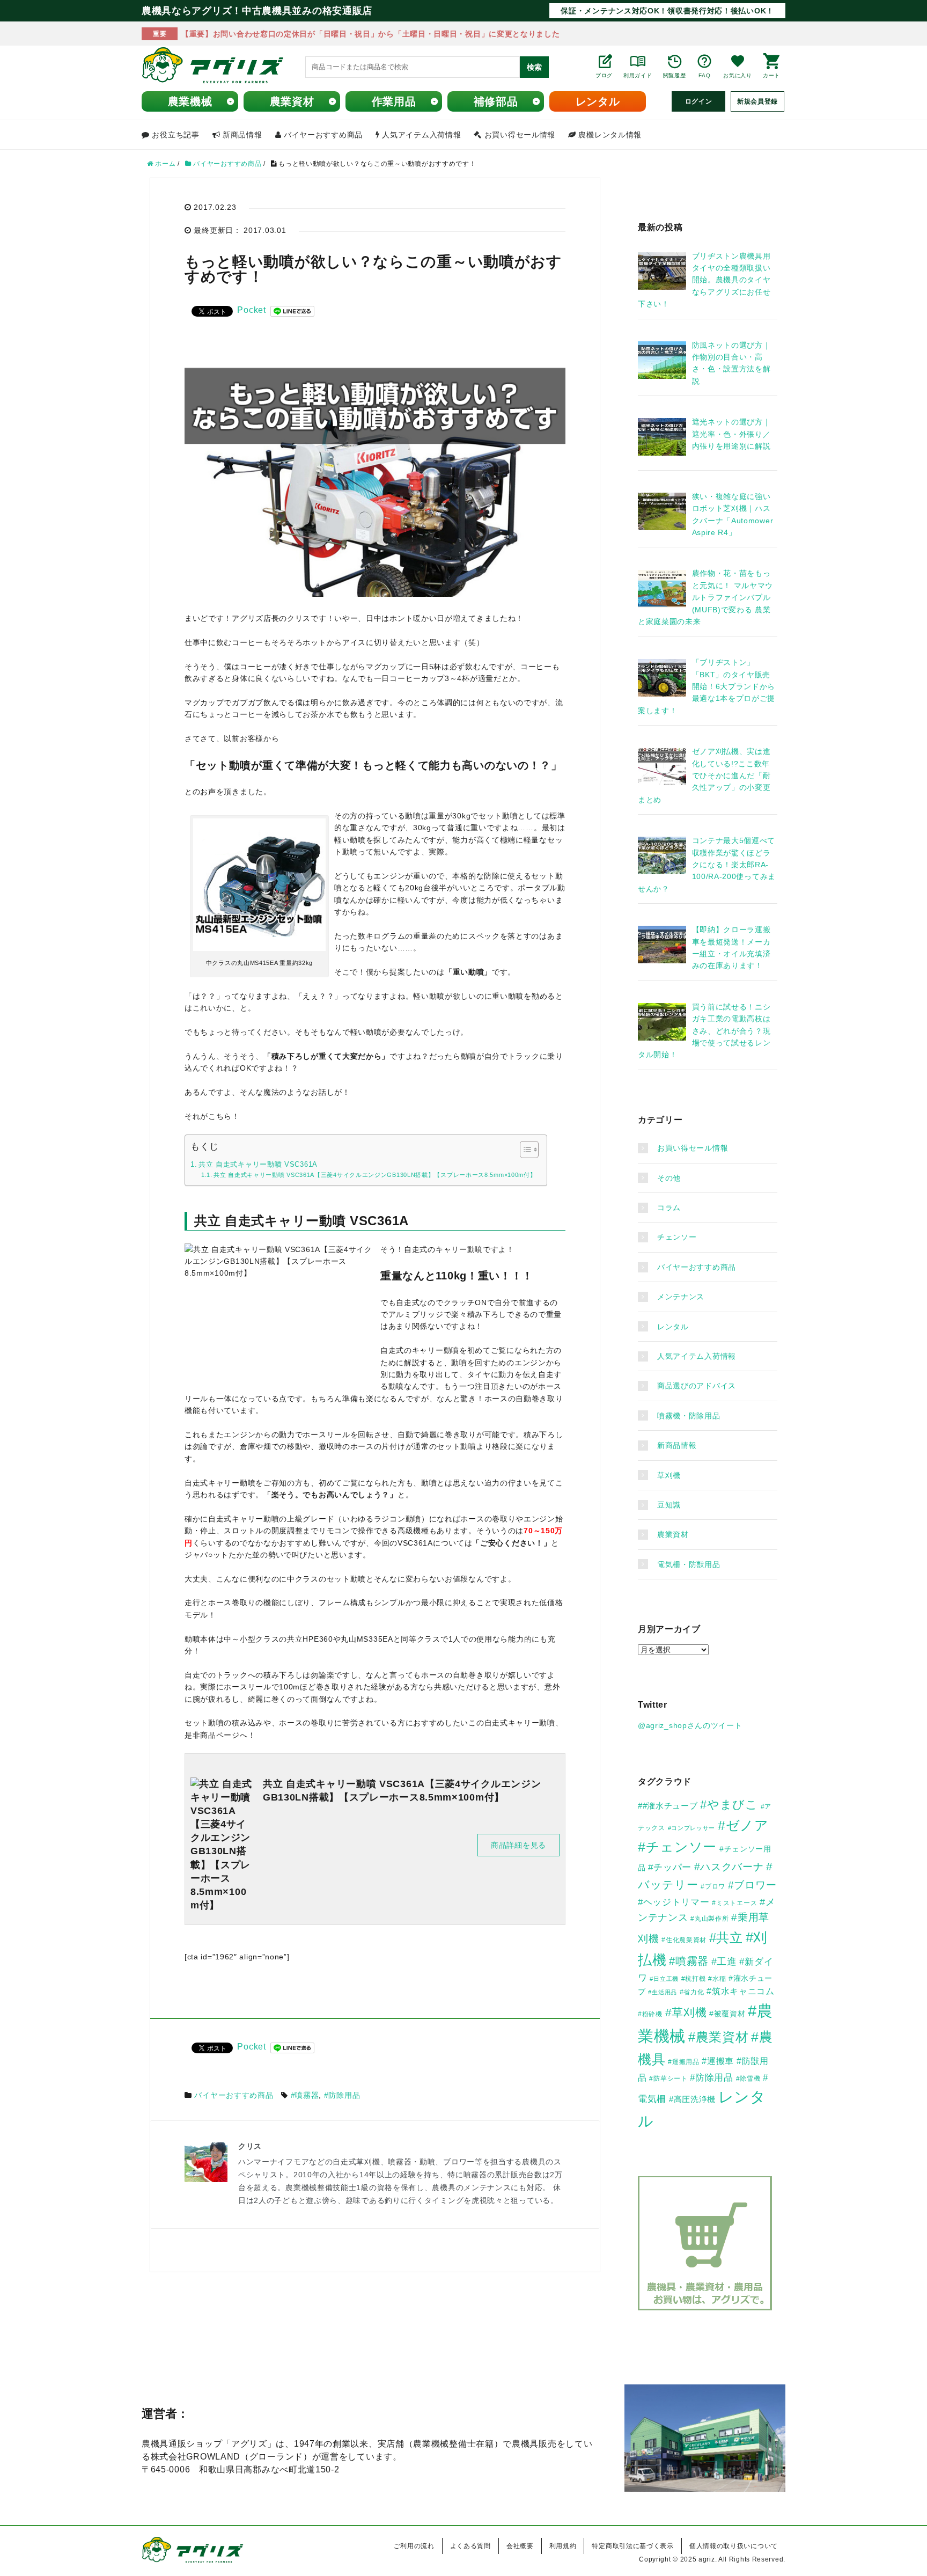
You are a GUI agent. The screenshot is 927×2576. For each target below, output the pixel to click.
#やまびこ (729, 1805)
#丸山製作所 (709, 1919)
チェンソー (677, 1237)
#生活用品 (663, 1992)
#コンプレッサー (692, 1828)
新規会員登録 (757, 101)
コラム (669, 1207)
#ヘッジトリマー (674, 1902)
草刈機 (669, 1475)
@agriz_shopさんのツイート (690, 1725)
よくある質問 (470, 2546)
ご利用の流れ (414, 2546)
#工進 (724, 1961)
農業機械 (190, 101)
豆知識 (669, 1505)
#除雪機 (748, 2079)
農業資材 (292, 101)
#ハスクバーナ (729, 1867)
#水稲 (717, 1979)
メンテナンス (681, 1297)
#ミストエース (734, 1903)
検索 (534, 67)
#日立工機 (664, 1979)
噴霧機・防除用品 (689, 1416)
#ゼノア (743, 1825)
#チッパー (670, 1867)
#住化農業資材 (684, 1940)
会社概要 (520, 2546)
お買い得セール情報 (693, 1148)
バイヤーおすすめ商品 (234, 2095)
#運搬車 (718, 2061)
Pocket (251, 310)
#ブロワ (713, 1886)
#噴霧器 (305, 2095)
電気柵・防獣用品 (689, 1564)
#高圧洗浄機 (692, 2099)
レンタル (598, 101)
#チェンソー (677, 1847)
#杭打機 (694, 1979)
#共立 (726, 1938)
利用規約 (563, 2546)
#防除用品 (342, 2095)
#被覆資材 (727, 2014)
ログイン (699, 101)
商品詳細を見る (518, 1845)
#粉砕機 (650, 2014)
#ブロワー (752, 1885)
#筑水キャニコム (741, 1991)
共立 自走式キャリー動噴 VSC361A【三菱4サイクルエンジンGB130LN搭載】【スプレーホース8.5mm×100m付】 (375, 1175)
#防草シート (668, 2079)
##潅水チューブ (668, 1806)
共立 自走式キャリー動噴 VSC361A (258, 1165)
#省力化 (692, 1992)
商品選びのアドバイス (697, 1386)
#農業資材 (719, 2037)
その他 (669, 1178)
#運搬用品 (684, 2062)
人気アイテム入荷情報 (697, 1356)
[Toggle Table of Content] (524, 1150)
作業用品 (394, 101)
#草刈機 (686, 2012)
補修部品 (496, 101)
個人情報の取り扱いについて (734, 2546)
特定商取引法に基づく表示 (632, 2546)
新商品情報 (677, 1445)
